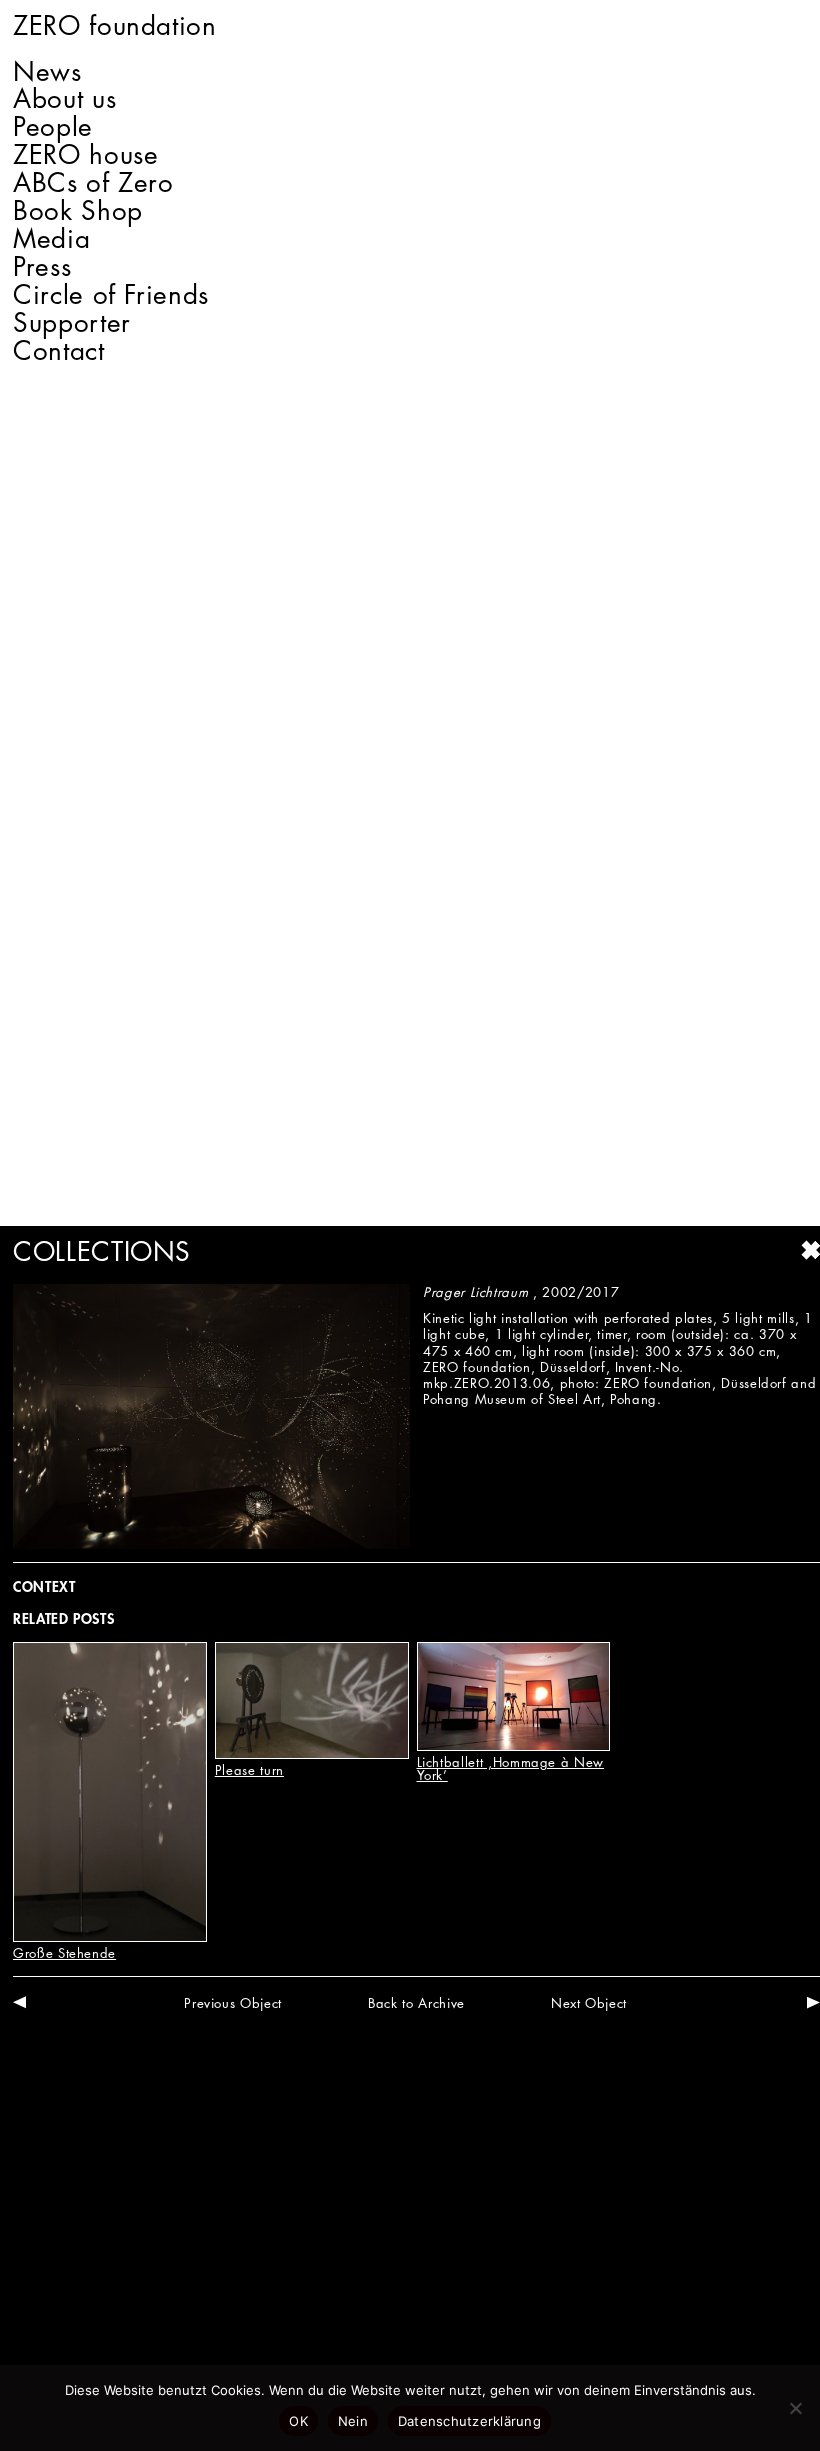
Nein (353, 2421)
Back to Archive (416, 2003)
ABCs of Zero (93, 183)
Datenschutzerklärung (469, 2421)
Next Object (589, 2003)
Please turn (249, 1770)
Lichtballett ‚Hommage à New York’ (511, 1768)
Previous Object (233, 2003)
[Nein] (795, 2408)
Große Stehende (64, 1953)
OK (298, 2421)
